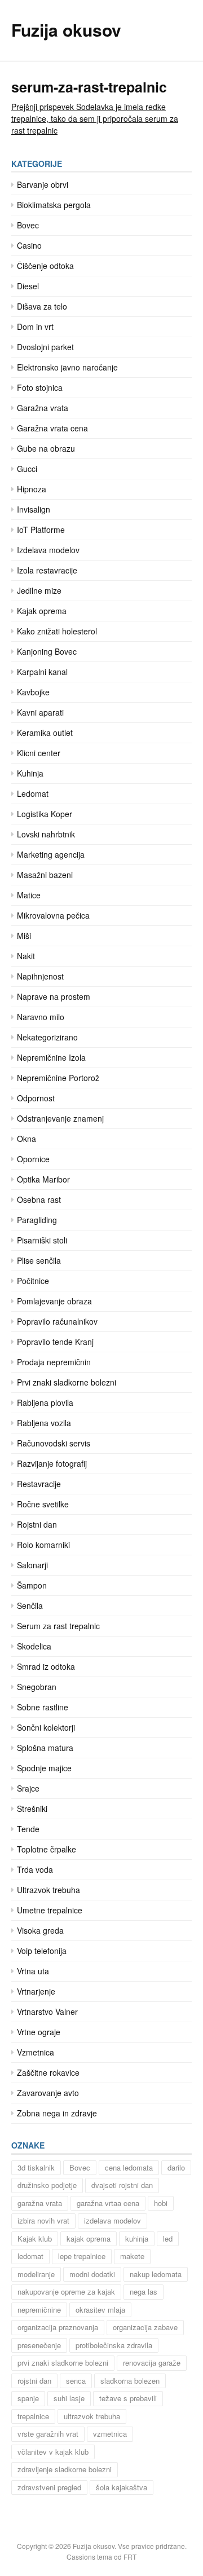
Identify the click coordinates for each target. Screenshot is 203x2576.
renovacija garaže (152, 2363)
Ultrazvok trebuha (48, 1890)
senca (76, 2381)
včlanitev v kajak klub (53, 2452)
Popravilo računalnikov (57, 1321)
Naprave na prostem (54, 996)
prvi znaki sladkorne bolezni (63, 2363)
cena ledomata (129, 2167)
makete (132, 2256)
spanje (28, 2398)
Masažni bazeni (45, 875)
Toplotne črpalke (47, 1849)
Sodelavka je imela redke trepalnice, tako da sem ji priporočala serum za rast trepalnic (95, 118)
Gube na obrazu (46, 448)
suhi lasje (69, 2398)
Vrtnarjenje (36, 1991)
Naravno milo (41, 1017)
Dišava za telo (42, 306)
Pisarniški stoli (42, 1240)
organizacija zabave (145, 2327)
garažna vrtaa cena (108, 2203)
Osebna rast (39, 1199)
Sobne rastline (43, 1707)
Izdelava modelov (48, 550)
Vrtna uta (33, 1971)
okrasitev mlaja (100, 2310)
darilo (176, 2167)
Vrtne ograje (39, 2032)
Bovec (28, 225)
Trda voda (35, 1869)
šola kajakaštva (122, 2487)
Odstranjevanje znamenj (60, 1118)
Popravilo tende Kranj (55, 1342)
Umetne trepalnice (50, 1910)
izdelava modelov (112, 2220)
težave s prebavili (128, 2398)
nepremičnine (39, 2310)
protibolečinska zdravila (114, 2345)
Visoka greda (40, 1930)
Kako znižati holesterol (57, 631)
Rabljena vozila (44, 1423)
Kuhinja (30, 773)
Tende (28, 1829)
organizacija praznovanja (58, 2327)
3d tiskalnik (36, 2167)
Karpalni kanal (42, 672)
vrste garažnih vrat (48, 2434)
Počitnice (33, 1281)
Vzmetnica (36, 2052)
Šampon (32, 1585)
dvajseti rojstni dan (122, 2185)
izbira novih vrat (43, 2220)
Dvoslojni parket (45, 347)
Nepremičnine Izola (51, 1057)
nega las (144, 2292)
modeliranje (36, 2274)
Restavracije (39, 1484)
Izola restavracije (47, 570)
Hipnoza (32, 489)
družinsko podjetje (47, 2185)
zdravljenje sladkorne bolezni (65, 2469)
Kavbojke (33, 692)
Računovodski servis (54, 1443)
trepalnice (33, 2416)
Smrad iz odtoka (46, 1666)
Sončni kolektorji (46, 1727)
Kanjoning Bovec (47, 651)
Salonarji (32, 1565)
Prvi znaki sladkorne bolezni (67, 1382)
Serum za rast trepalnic (58, 1626)
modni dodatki (92, 2274)
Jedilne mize (39, 590)
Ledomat (33, 793)
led (168, 2238)
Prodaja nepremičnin (54, 1362)
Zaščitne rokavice (48, 2072)
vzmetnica (110, 2434)
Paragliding (37, 1220)
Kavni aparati (40, 712)
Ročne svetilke (43, 1504)
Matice (29, 895)
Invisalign (34, 509)
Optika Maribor (43, 1179)
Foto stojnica (40, 387)
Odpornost (36, 1098)
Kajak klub (35, 2238)
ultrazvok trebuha (92, 2416)
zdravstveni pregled (49, 2487)
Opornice (33, 1159)
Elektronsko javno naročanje (67, 367)
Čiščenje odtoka (45, 266)
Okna (27, 1139)
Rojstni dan (37, 1524)
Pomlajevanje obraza (54, 1301)
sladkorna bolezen (130, 2381)
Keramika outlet (45, 733)
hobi (161, 2203)
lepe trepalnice (82, 2256)
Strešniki (32, 1809)
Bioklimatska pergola (54, 205)
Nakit (26, 956)
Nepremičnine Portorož (58, 1078)
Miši (24, 936)
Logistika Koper (45, 814)
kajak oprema (89, 2238)
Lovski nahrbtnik (46, 834)
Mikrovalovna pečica (53, 915)
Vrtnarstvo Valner (47, 2012)
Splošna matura (45, 1748)
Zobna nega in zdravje (57, 2113)
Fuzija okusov (66, 30)
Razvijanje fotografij (52, 1463)
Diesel (28, 286)
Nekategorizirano (47, 1037)
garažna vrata (40, 2203)
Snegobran (37, 1687)
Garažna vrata (43, 408)
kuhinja (137, 2238)
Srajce (28, 1788)
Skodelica (34, 1646)
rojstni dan (34, 2381)
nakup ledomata (156, 2274)
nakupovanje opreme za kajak (66, 2292)
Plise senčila (39, 1260)
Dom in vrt (35, 327)
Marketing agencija (51, 854)
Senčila (30, 1605)
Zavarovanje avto (48, 2093)
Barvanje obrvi (43, 184)
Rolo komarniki (43, 1545)
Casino (29, 245)
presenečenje (39, 2345)
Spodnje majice (44, 1768)
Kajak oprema (42, 611)
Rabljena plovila (45, 1402)
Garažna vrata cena (52, 428)
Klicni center (39, 753)
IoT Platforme (41, 530)
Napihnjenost (40, 976)
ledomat (30, 2256)
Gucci (27, 469)
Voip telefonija (42, 1951)
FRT (130, 2557)
